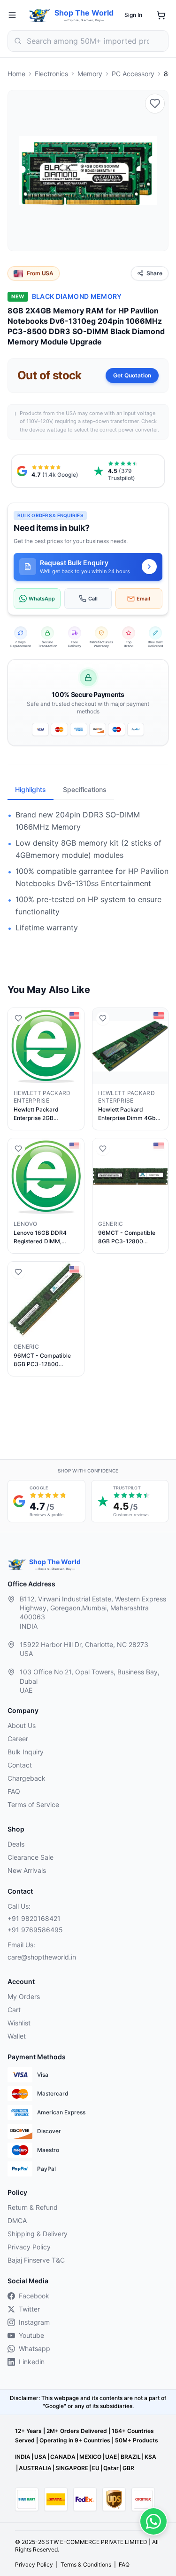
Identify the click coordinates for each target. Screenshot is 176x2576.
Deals (16, 1844)
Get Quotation (132, 375)
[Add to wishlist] (155, 104)
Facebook (34, 2296)
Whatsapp (34, 2348)
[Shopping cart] (161, 15)
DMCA (17, 2220)
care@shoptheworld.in (42, 1957)
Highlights (31, 789)
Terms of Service (33, 1804)
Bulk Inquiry (26, 1752)
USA (40, 2457)
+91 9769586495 (35, 1930)
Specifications (85, 789)
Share (154, 273)
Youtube (31, 2335)
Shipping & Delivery (38, 2234)
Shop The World (84, 13)
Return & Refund (33, 2207)
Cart (14, 2010)
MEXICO (90, 2457)
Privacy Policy (29, 2247)
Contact (20, 1765)
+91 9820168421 (34, 1918)
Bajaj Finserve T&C (36, 2260)
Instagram (34, 2322)
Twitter (29, 2309)
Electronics (51, 74)
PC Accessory (133, 74)
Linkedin (32, 2362)
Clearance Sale (31, 1857)
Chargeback (27, 1778)
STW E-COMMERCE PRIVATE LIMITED (97, 2542)
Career (18, 1739)
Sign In (133, 15)
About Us (22, 1725)
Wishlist (19, 2023)
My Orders (24, 1996)
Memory (90, 74)
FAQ (14, 1791)
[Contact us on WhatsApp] (153, 2521)
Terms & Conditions (86, 2564)
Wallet (17, 2036)
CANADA (63, 2457)
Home (16, 74)
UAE (111, 2457)
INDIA (23, 2457)
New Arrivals (27, 1870)
